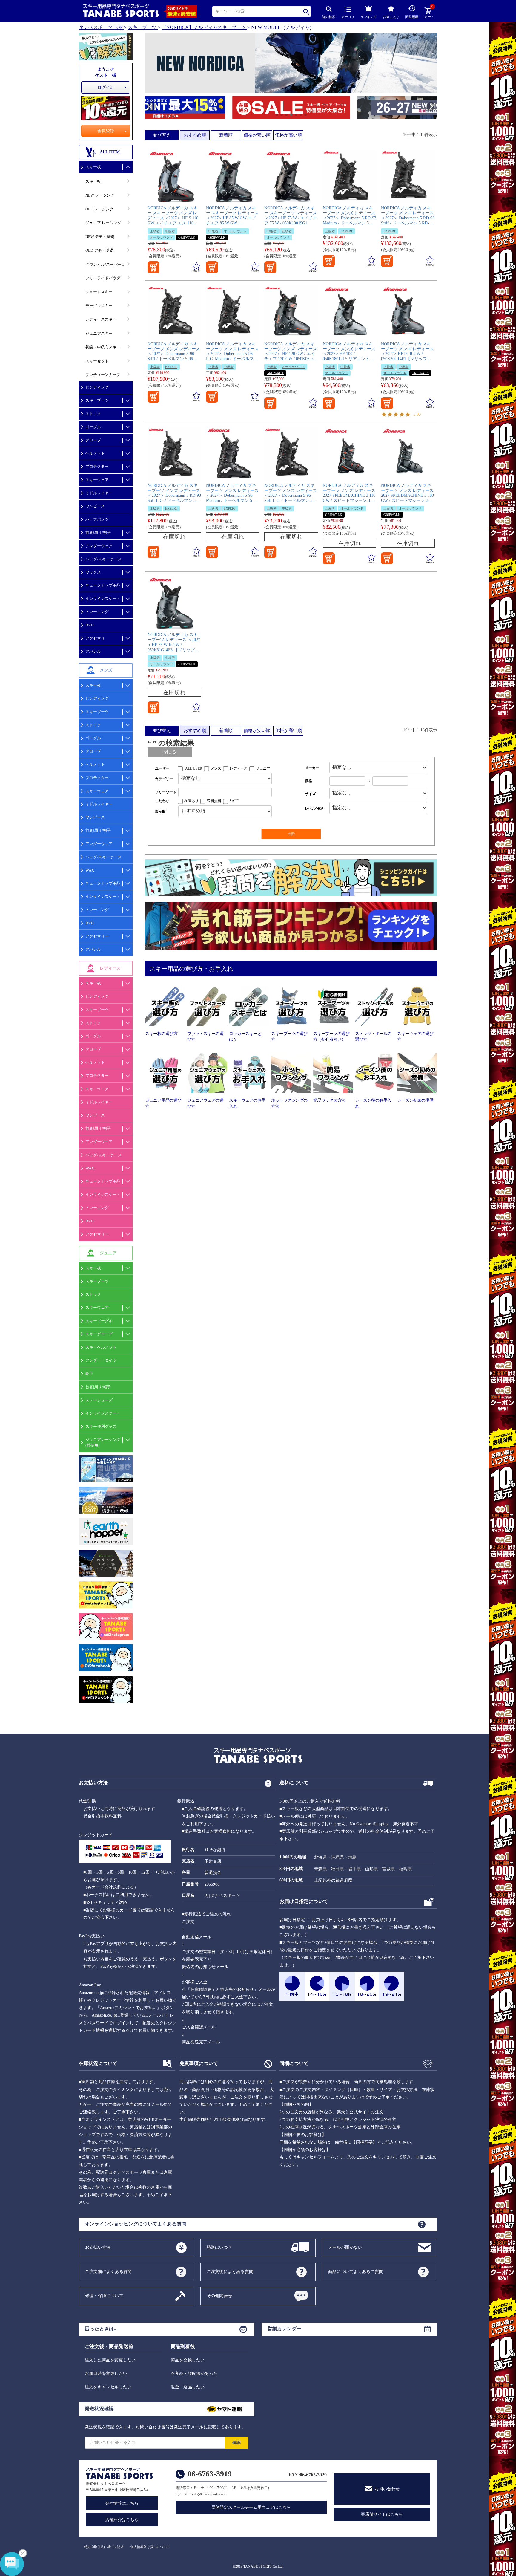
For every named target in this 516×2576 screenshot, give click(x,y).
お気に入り (391, 17)
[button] (148, 108)
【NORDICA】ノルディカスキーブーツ (204, 27)
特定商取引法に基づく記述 (104, 2547)
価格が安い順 (257, 135)
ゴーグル (93, 427)
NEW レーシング (100, 195)
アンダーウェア (99, 546)
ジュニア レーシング (103, 223)
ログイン (106, 87)
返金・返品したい (188, 2387)
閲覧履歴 (412, 17)
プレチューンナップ (103, 375)
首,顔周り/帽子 (98, 532)
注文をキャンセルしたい (108, 2387)
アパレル (93, 651)
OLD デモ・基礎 (99, 250)
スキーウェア (97, 480)
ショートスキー (99, 292)
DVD (89, 625)
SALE (234, 801)
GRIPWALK (187, 237)
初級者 (287, 231)
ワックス (93, 572)
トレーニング (97, 612)
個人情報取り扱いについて (150, 2547)
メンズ (216, 768)
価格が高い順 (288, 135)
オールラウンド (161, 237)
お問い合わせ (387, 2489)
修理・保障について (104, 2296)
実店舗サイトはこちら (382, 2514)
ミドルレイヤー (99, 493)
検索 (307, 12)
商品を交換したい (188, 2360)
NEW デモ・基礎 (100, 237)
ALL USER (194, 768)
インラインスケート (103, 598)
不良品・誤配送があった (194, 2374)
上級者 (155, 231)
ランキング (369, 17)
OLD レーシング (99, 209)
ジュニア (263, 768)
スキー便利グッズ (101, 1426)
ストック (93, 414)
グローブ (93, 440)
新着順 (226, 135)
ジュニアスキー (99, 333)
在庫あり (191, 801)
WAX (90, 870)
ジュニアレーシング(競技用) (103, 1442)
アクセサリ (95, 638)
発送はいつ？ (219, 2247)
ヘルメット (95, 453)
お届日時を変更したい (106, 2374)
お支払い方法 (98, 2247)
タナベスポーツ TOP (101, 27)
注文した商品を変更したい (110, 2360)
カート (429, 13)
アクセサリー (97, 936)
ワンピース (95, 506)
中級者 (170, 231)
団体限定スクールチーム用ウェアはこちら (251, 2507)
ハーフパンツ (97, 519)
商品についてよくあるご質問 (356, 2271)
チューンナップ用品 (103, 585)
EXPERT (347, 231)
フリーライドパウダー (105, 278)
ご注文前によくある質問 (108, 2271)
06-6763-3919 (210, 2474)
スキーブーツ (142, 27)
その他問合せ (219, 2296)
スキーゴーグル (99, 1321)
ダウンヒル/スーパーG (105, 264)
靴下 (89, 1373)
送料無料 (214, 801)
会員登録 (106, 131)
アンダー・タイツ (101, 1360)
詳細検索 (329, 17)
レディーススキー (101, 319)
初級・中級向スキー (103, 347)
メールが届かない (345, 2247)
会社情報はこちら (122, 2503)
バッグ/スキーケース (103, 559)
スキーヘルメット (101, 1347)
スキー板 (93, 167)
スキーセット (97, 361)
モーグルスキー (99, 306)
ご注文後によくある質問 (230, 2271)
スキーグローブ (99, 1334)
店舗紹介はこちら (122, 2520)
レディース (239, 768)
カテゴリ (348, 17)
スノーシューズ (99, 1400)
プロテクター (97, 466)
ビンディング (97, 387)
